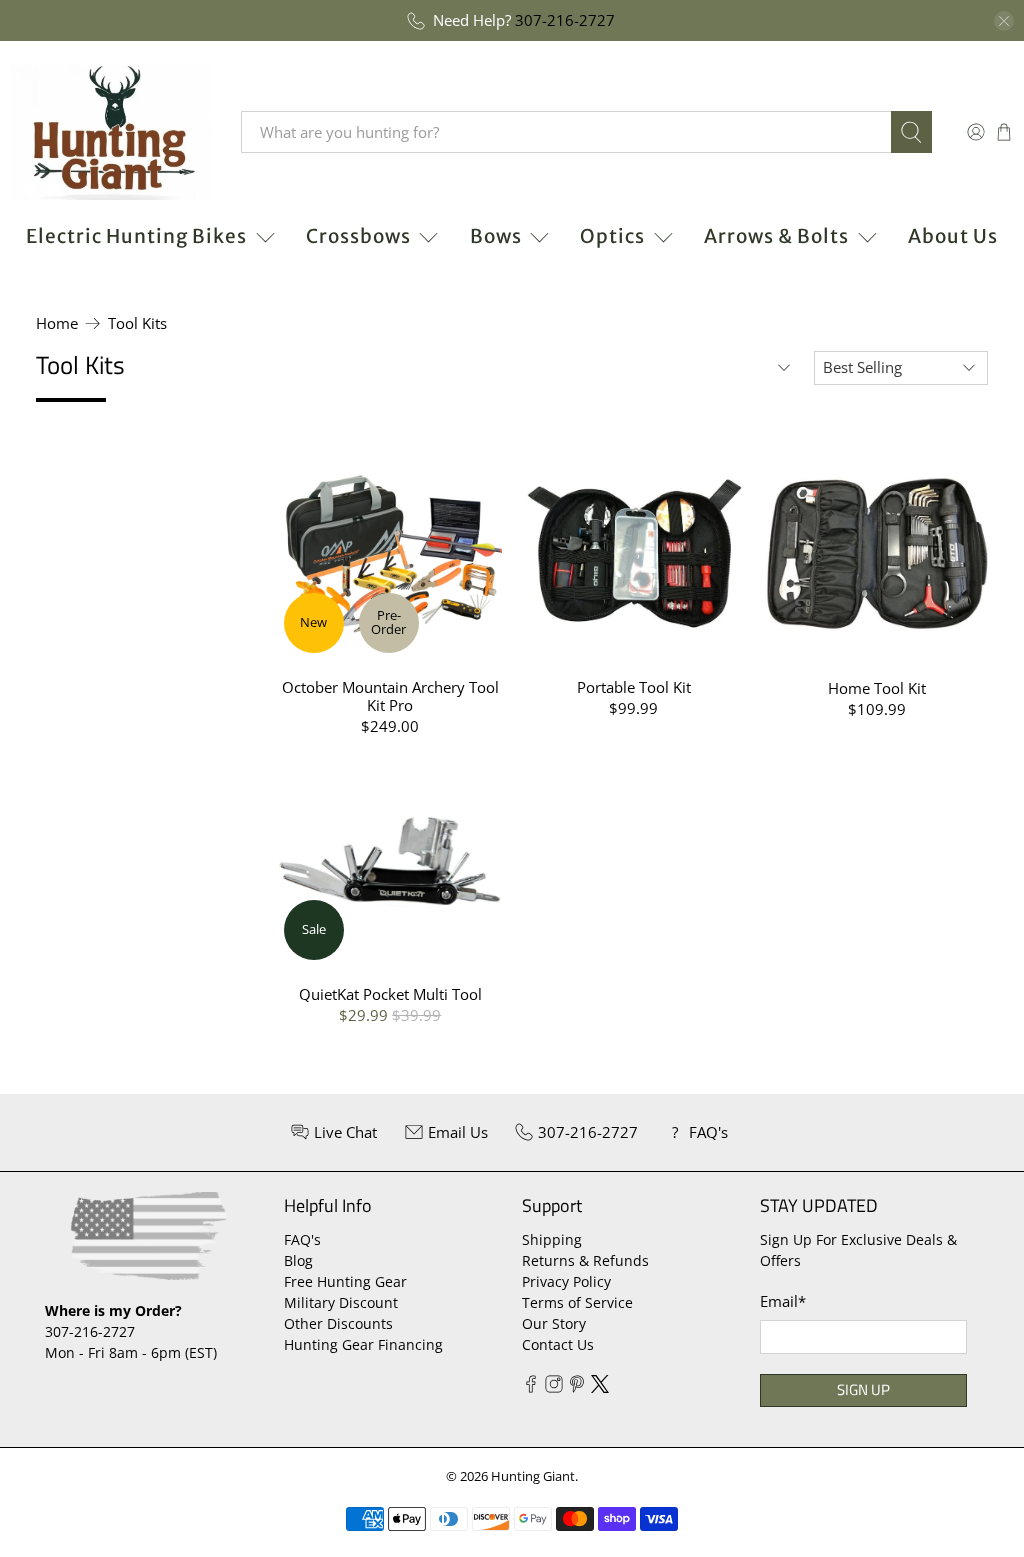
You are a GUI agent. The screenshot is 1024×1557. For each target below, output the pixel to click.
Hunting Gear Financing (363, 1344)
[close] (1004, 21)
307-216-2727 (565, 20)
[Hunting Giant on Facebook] (531, 1387)
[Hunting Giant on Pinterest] (577, 1387)
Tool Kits (137, 323)
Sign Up (863, 1389)
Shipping (552, 1239)
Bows (496, 236)
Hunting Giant (533, 1476)
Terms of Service (577, 1302)
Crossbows (358, 236)
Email (783, 1301)
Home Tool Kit (877, 687)
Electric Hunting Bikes (136, 236)
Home (57, 323)
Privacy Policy (566, 1281)
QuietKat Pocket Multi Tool (390, 993)
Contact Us (558, 1344)
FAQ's (302, 1239)
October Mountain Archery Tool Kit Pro (390, 695)
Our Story (554, 1323)
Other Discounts (338, 1323)
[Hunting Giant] (111, 132)
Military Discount (341, 1302)
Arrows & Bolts (776, 236)
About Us (953, 236)
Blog (298, 1260)
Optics (612, 236)
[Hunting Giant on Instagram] (554, 1387)
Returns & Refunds (585, 1260)
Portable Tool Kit (634, 686)
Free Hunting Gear (345, 1281)
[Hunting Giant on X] (600, 1387)
